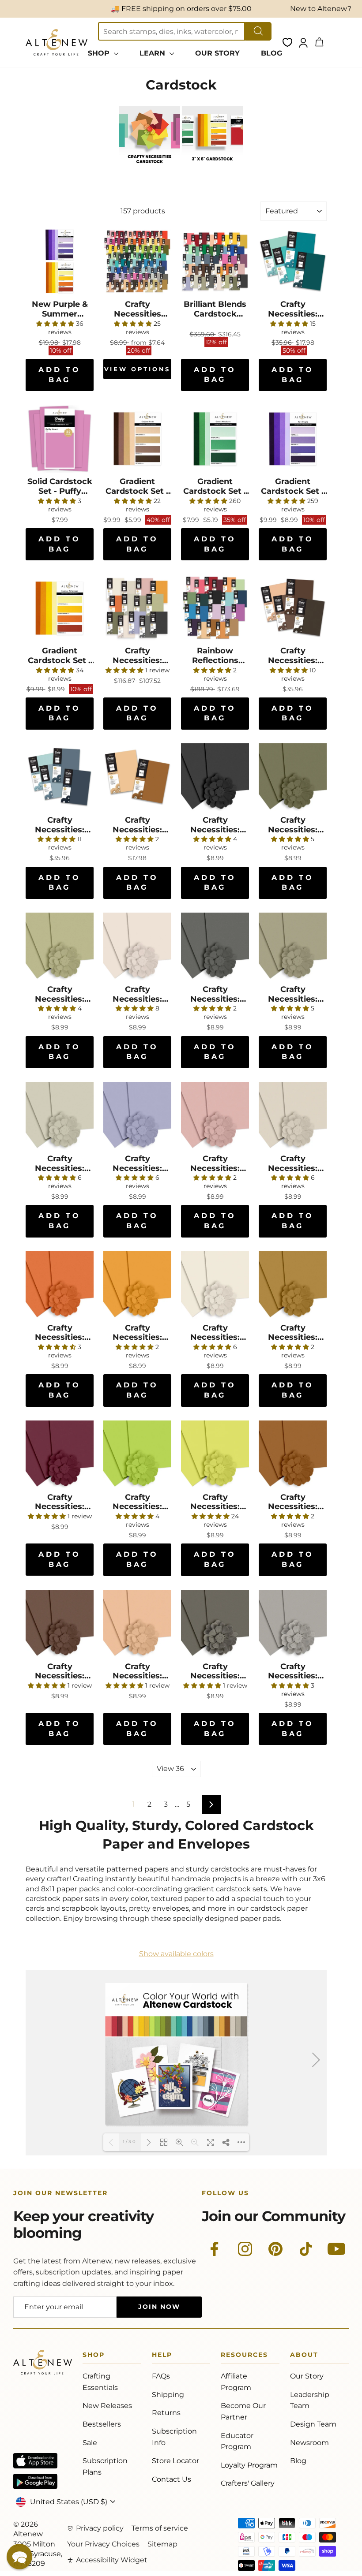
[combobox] (172, 31)
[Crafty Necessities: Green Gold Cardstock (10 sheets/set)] (293, 1285)
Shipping (168, 2395)
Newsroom (309, 2443)
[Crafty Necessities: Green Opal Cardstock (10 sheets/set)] (293, 777)
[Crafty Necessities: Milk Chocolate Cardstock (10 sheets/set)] (293, 1454)
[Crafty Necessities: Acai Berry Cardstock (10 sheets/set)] (60, 1454)
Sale (90, 2443)
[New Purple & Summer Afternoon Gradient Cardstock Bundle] (60, 261)
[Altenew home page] (57, 42)
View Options (138, 369)
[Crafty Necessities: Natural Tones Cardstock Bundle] (137, 608)
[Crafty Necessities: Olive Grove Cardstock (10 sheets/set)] (293, 947)
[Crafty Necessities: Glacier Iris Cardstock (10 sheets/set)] (137, 1116)
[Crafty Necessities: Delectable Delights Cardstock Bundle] (137, 777)
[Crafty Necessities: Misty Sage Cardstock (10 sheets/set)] (60, 947)
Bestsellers (102, 2424)
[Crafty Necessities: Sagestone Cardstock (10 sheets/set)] (60, 1116)
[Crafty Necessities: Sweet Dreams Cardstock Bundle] (293, 261)
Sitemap (162, 2544)
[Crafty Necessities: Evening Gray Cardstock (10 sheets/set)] (293, 1624)
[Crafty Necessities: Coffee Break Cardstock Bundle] (293, 608)
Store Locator (175, 2461)
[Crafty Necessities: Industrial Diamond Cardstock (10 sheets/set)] (215, 947)
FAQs (161, 2376)
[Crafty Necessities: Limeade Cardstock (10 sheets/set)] (215, 1454)
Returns (166, 2413)
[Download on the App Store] (35, 2461)
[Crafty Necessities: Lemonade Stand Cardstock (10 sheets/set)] (137, 1285)
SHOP (100, 53)
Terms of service (160, 2528)
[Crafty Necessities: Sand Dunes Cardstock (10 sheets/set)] (137, 1624)
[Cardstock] (150, 165)
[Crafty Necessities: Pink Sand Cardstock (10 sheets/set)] (293, 1116)
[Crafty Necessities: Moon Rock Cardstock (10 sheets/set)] (215, 1624)
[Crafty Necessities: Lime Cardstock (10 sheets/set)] (137, 1454)
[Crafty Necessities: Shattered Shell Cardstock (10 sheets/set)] (137, 947)
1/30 (130, 2142)
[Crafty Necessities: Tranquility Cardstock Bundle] (60, 777)
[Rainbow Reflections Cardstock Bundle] (215, 608)
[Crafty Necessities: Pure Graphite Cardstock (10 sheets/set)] (215, 777)
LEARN (153, 53)
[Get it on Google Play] (35, 2481)
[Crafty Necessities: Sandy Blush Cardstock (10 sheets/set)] (215, 1116)
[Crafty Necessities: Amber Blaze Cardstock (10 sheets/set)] (60, 1285)
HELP (162, 2356)
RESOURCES (244, 2356)
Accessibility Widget (112, 2560)
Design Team (313, 2424)
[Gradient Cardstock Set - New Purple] (293, 439)
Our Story (307, 2376)
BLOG (271, 53)
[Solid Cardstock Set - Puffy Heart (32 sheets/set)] (60, 439)
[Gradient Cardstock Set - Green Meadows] (215, 439)
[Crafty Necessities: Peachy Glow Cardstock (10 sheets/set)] (215, 1285)
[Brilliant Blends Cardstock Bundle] (215, 261)
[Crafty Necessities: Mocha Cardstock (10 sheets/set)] (60, 1624)
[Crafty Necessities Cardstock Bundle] (137, 261)
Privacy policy (100, 2528)
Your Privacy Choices (103, 2544)
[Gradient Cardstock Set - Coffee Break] (137, 439)
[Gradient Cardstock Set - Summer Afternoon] (60, 608)
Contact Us (172, 2479)
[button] (19, 2557)
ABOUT (304, 2356)
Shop (94, 2356)
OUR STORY (217, 53)
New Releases (107, 2406)
